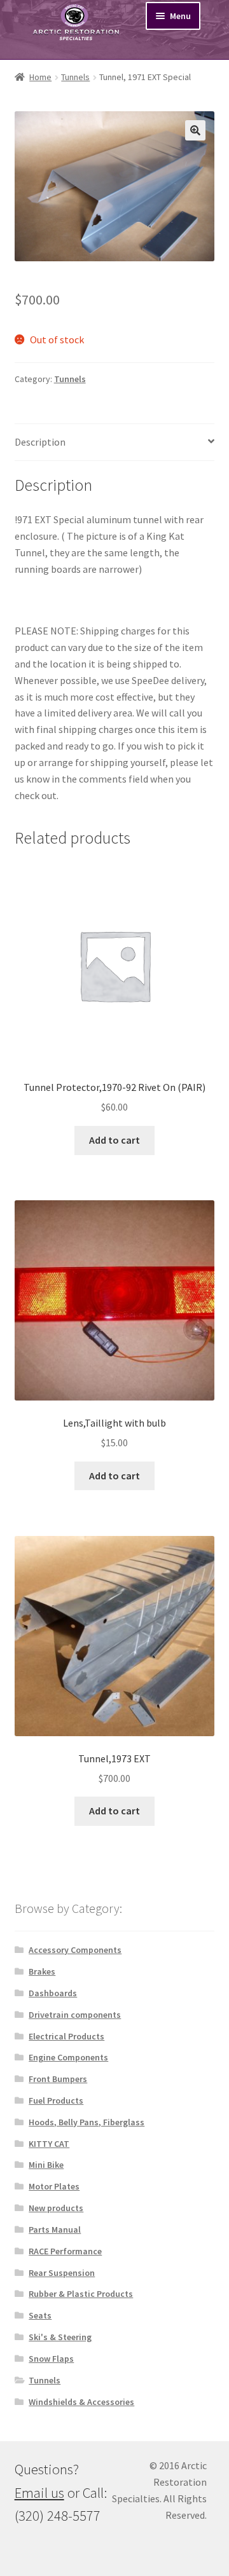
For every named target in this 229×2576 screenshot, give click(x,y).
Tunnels (75, 77)
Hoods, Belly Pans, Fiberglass (87, 2122)
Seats (40, 2315)
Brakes (42, 1971)
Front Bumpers (58, 2079)
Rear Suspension (62, 2273)
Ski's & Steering (60, 2337)
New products (56, 2208)
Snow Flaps (51, 2359)
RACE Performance (65, 2251)
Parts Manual (55, 2230)
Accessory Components (75, 1950)
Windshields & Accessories (81, 2402)
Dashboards (53, 1993)
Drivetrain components (75, 2015)
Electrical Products (66, 2036)
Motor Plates (54, 2186)
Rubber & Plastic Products (81, 2294)
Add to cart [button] (114, 1140)
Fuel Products (56, 2100)
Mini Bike (46, 2165)
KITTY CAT (49, 2144)
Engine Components (68, 2057)
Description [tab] (40, 442)
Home (40, 77)
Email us (39, 2493)
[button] (195, 130)
